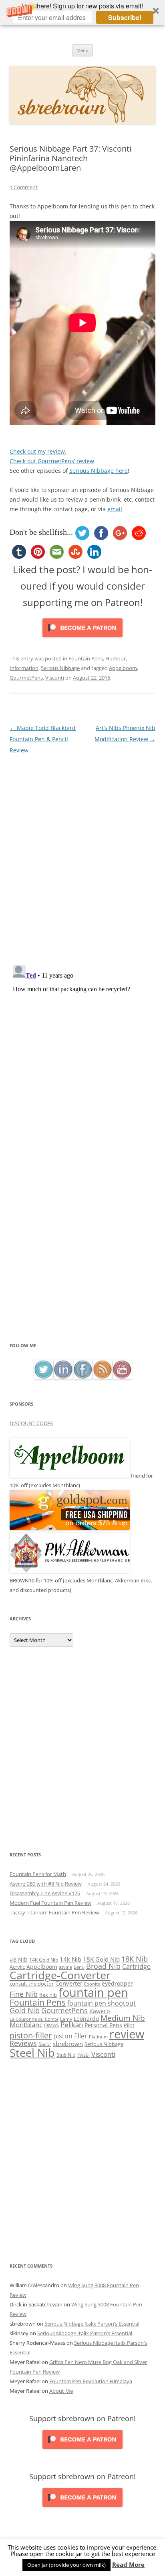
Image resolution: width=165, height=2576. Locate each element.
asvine (65, 1967)
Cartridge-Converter (60, 1975)
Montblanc (26, 2025)
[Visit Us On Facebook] (83, 1377)
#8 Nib (19, 1959)
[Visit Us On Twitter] (43, 1377)
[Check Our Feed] (102, 1377)
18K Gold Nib (101, 1959)
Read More (128, 2565)
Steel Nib (32, 2053)
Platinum (98, 2037)
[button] (82, 13)
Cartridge (136, 1966)
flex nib (48, 1995)
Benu (79, 1967)
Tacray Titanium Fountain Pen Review (54, 1912)
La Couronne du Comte (34, 2019)
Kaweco (100, 2011)
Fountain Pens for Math (38, 1874)
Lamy (66, 2019)
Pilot (129, 2025)
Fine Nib (24, 1994)
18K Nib (135, 1959)
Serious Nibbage (60, 668)
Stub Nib (66, 2055)
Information (24, 668)
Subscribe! (125, 17)
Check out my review (37, 451)
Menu (82, 50)
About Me (61, 2391)
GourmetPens (26, 678)
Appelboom (123, 668)
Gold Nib (25, 2010)
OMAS (51, 2025)
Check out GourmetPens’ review (52, 461)
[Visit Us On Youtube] (122, 1377)
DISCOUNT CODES (31, 1423)
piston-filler (31, 2035)
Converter (69, 1983)
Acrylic (17, 1967)
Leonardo (86, 2019)
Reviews (23, 2043)
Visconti (55, 678)
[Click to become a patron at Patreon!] (82, 639)
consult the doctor (32, 1984)
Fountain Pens (86, 658)
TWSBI (83, 2055)
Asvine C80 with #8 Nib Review (46, 1884)
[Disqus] (82, 856)
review (127, 2034)
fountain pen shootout (102, 2003)
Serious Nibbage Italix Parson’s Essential (92, 2324)
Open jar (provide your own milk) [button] (66, 2565)
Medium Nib (123, 2018)
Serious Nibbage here (99, 471)
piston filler (70, 2036)
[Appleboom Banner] (70, 1476)
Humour (116, 658)
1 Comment (24, 187)
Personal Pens (103, 2025)
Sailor (45, 2044)
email (115, 509)
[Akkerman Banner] (70, 1571)
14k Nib (70, 1959)
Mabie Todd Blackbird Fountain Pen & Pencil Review (43, 739)
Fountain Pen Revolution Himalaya (91, 2381)
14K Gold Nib (44, 1960)
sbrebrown (68, 2044)
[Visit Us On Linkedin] (63, 1377)
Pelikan (72, 2025)
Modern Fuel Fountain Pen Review (50, 1903)
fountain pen (93, 1992)
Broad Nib (103, 1966)
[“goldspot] (70, 1528)
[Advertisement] (82, 1254)
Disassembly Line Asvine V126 (45, 1893)
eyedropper (117, 1983)
